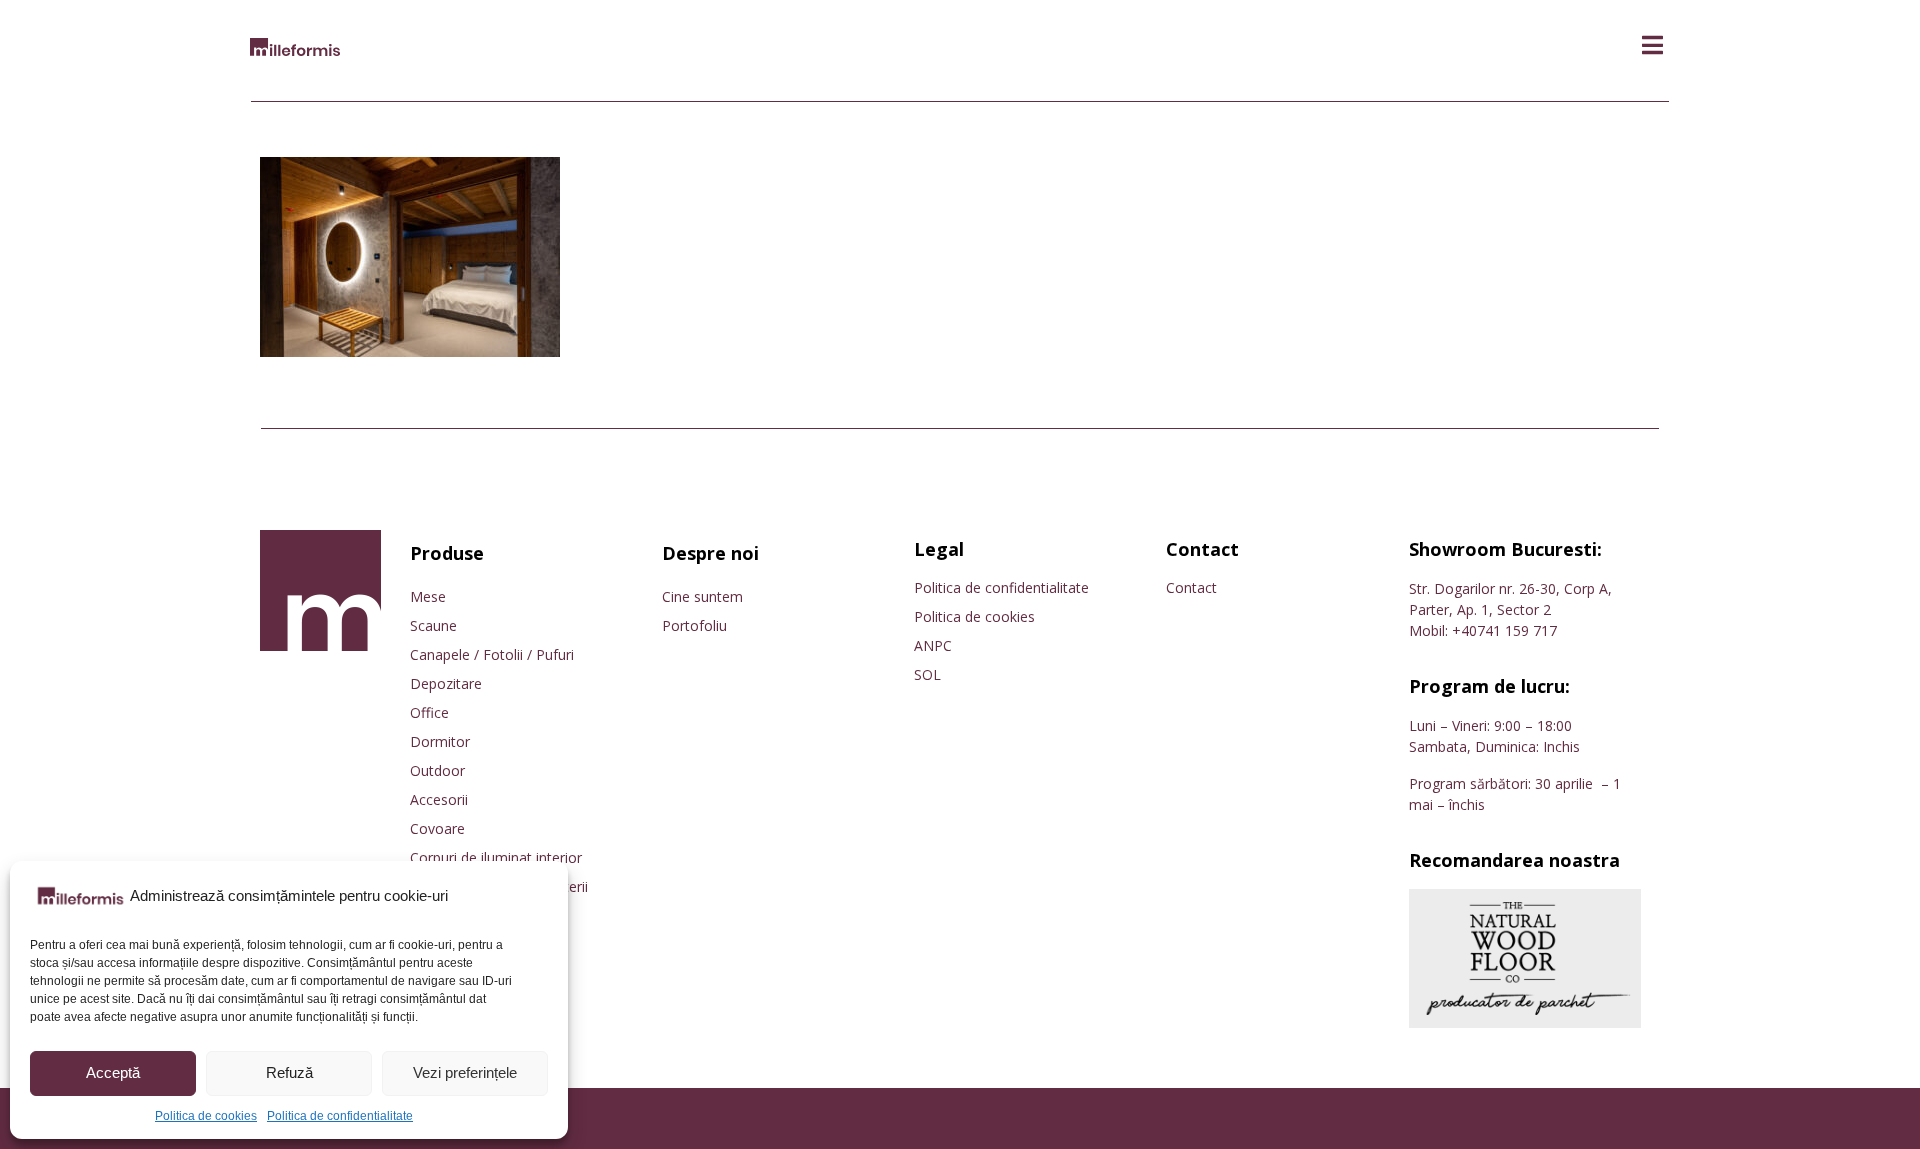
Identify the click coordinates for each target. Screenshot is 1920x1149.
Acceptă (113, 1072)
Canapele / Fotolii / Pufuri (492, 654)
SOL (927, 674)
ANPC (933, 645)
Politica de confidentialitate (340, 1116)
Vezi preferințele (465, 1072)
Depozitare (446, 683)
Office (429, 712)
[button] (1652, 45)
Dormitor (440, 741)
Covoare (437, 828)
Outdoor (437, 770)
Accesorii (439, 799)
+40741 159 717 (1504, 630)
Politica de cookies (206, 1116)
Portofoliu (694, 625)
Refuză (289, 1072)
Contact (1191, 587)
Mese (428, 596)
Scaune (433, 625)
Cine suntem (702, 596)
